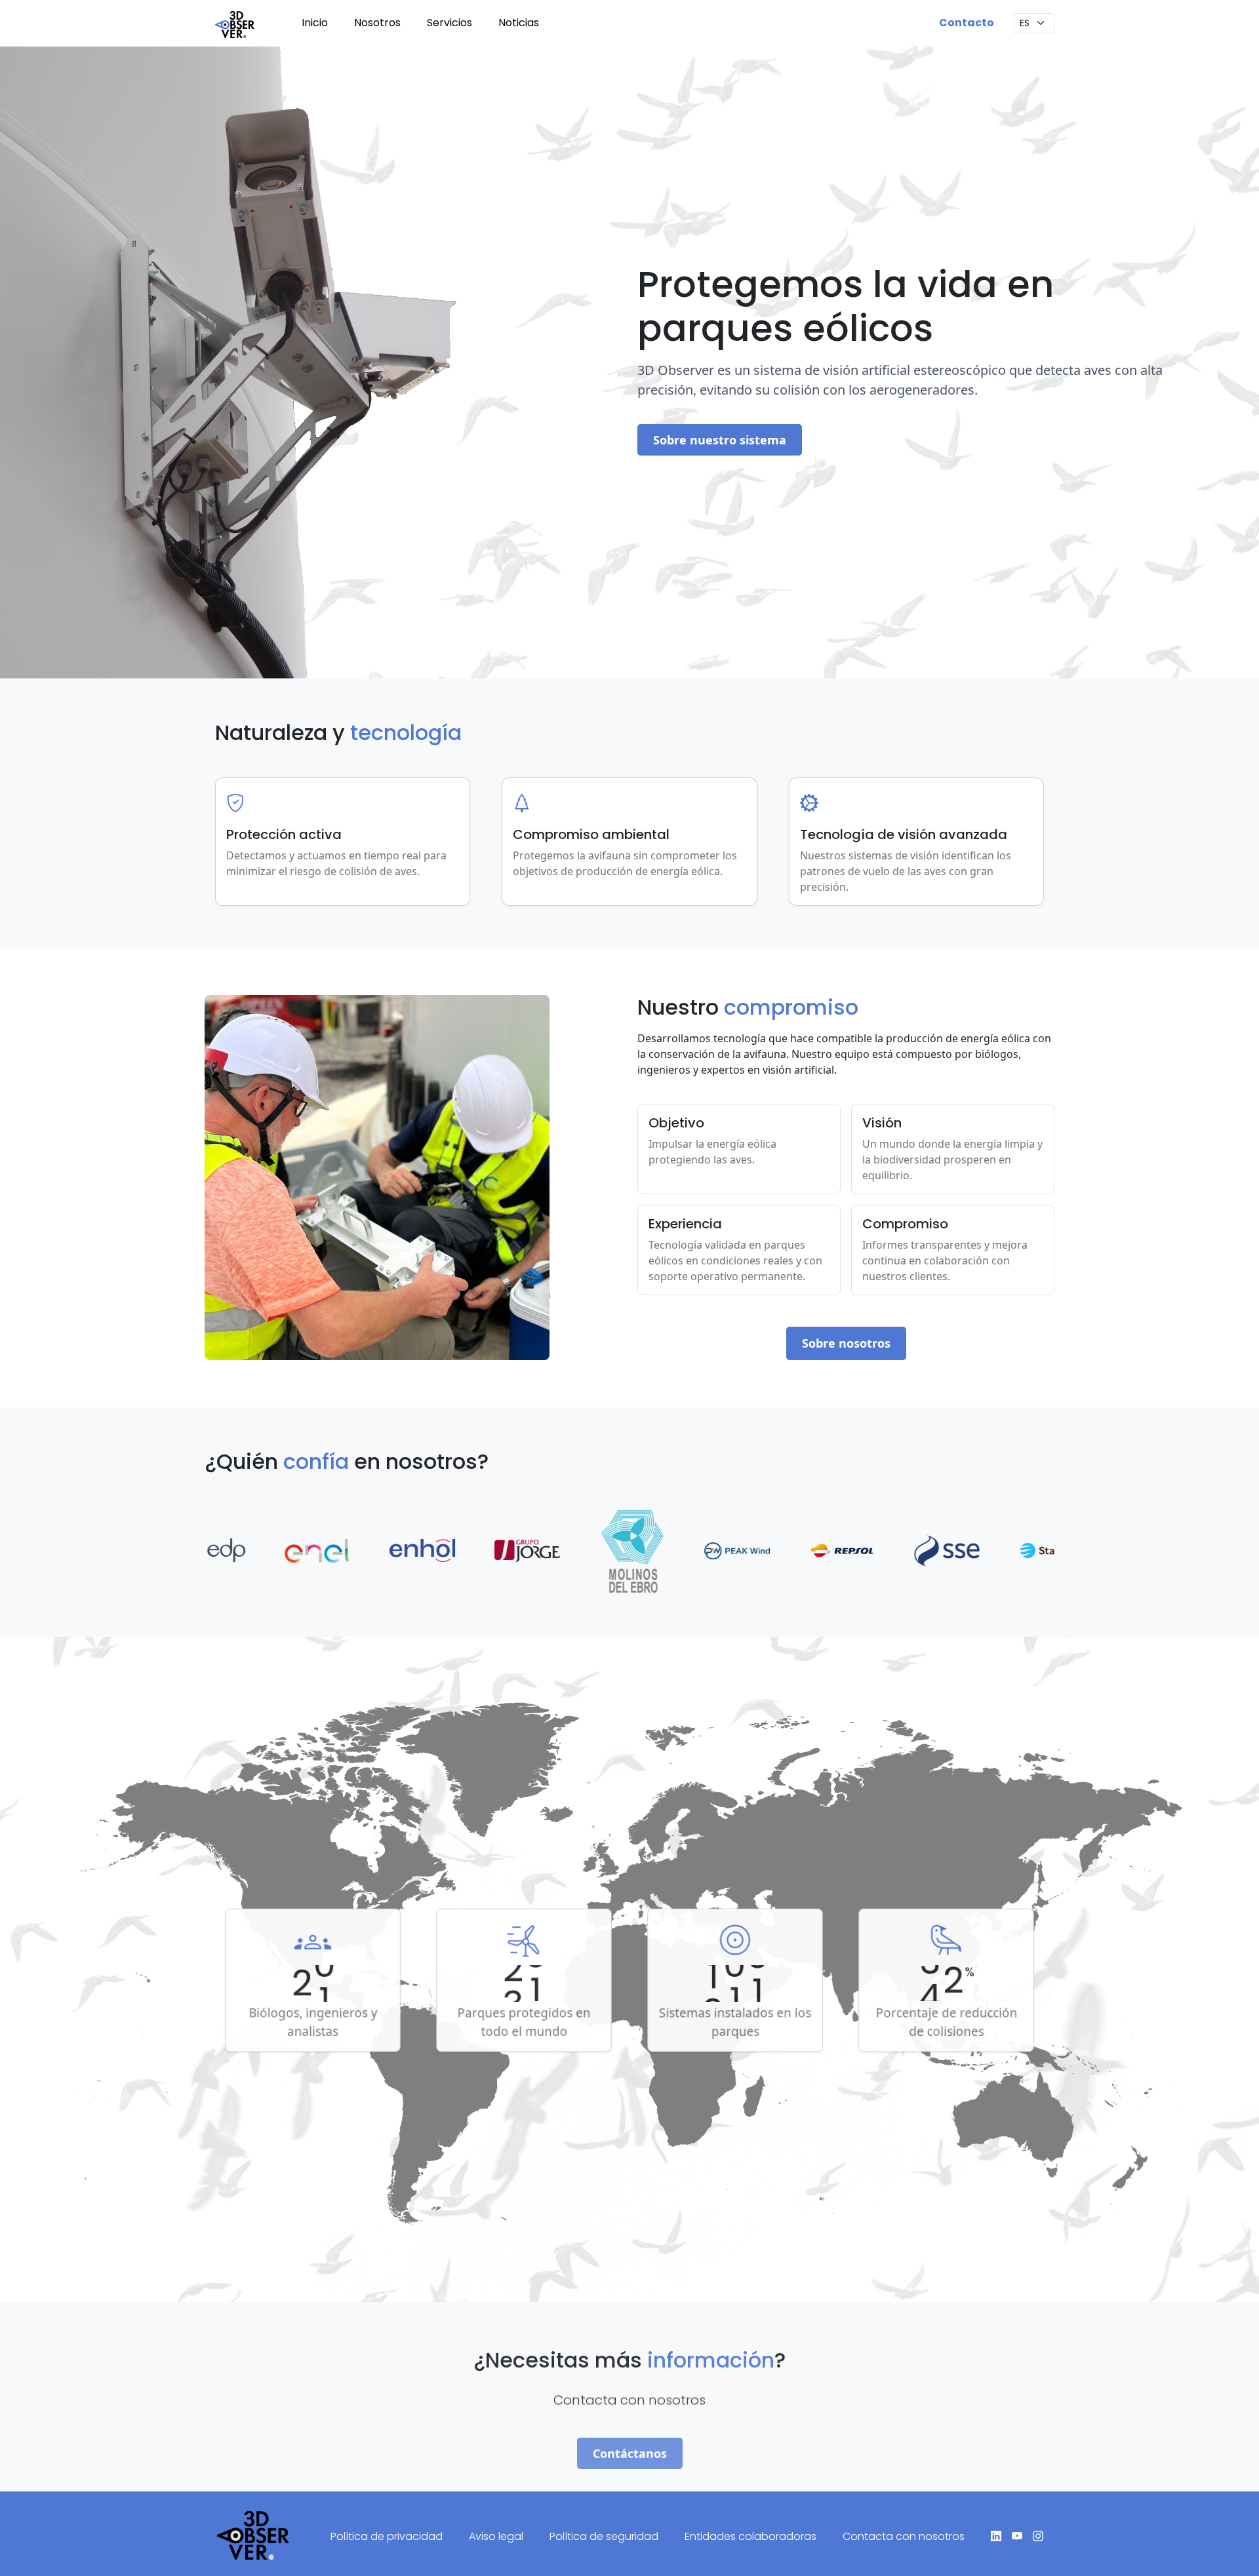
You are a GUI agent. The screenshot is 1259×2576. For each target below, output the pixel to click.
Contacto (967, 23)
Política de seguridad (604, 2536)
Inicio (315, 23)
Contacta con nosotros (904, 2536)
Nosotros (377, 23)
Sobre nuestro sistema (720, 440)
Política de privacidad (387, 2536)
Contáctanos (630, 2440)
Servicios (450, 23)
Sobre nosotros (846, 1343)
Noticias (519, 23)
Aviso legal (496, 2536)
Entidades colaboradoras (750, 2536)
